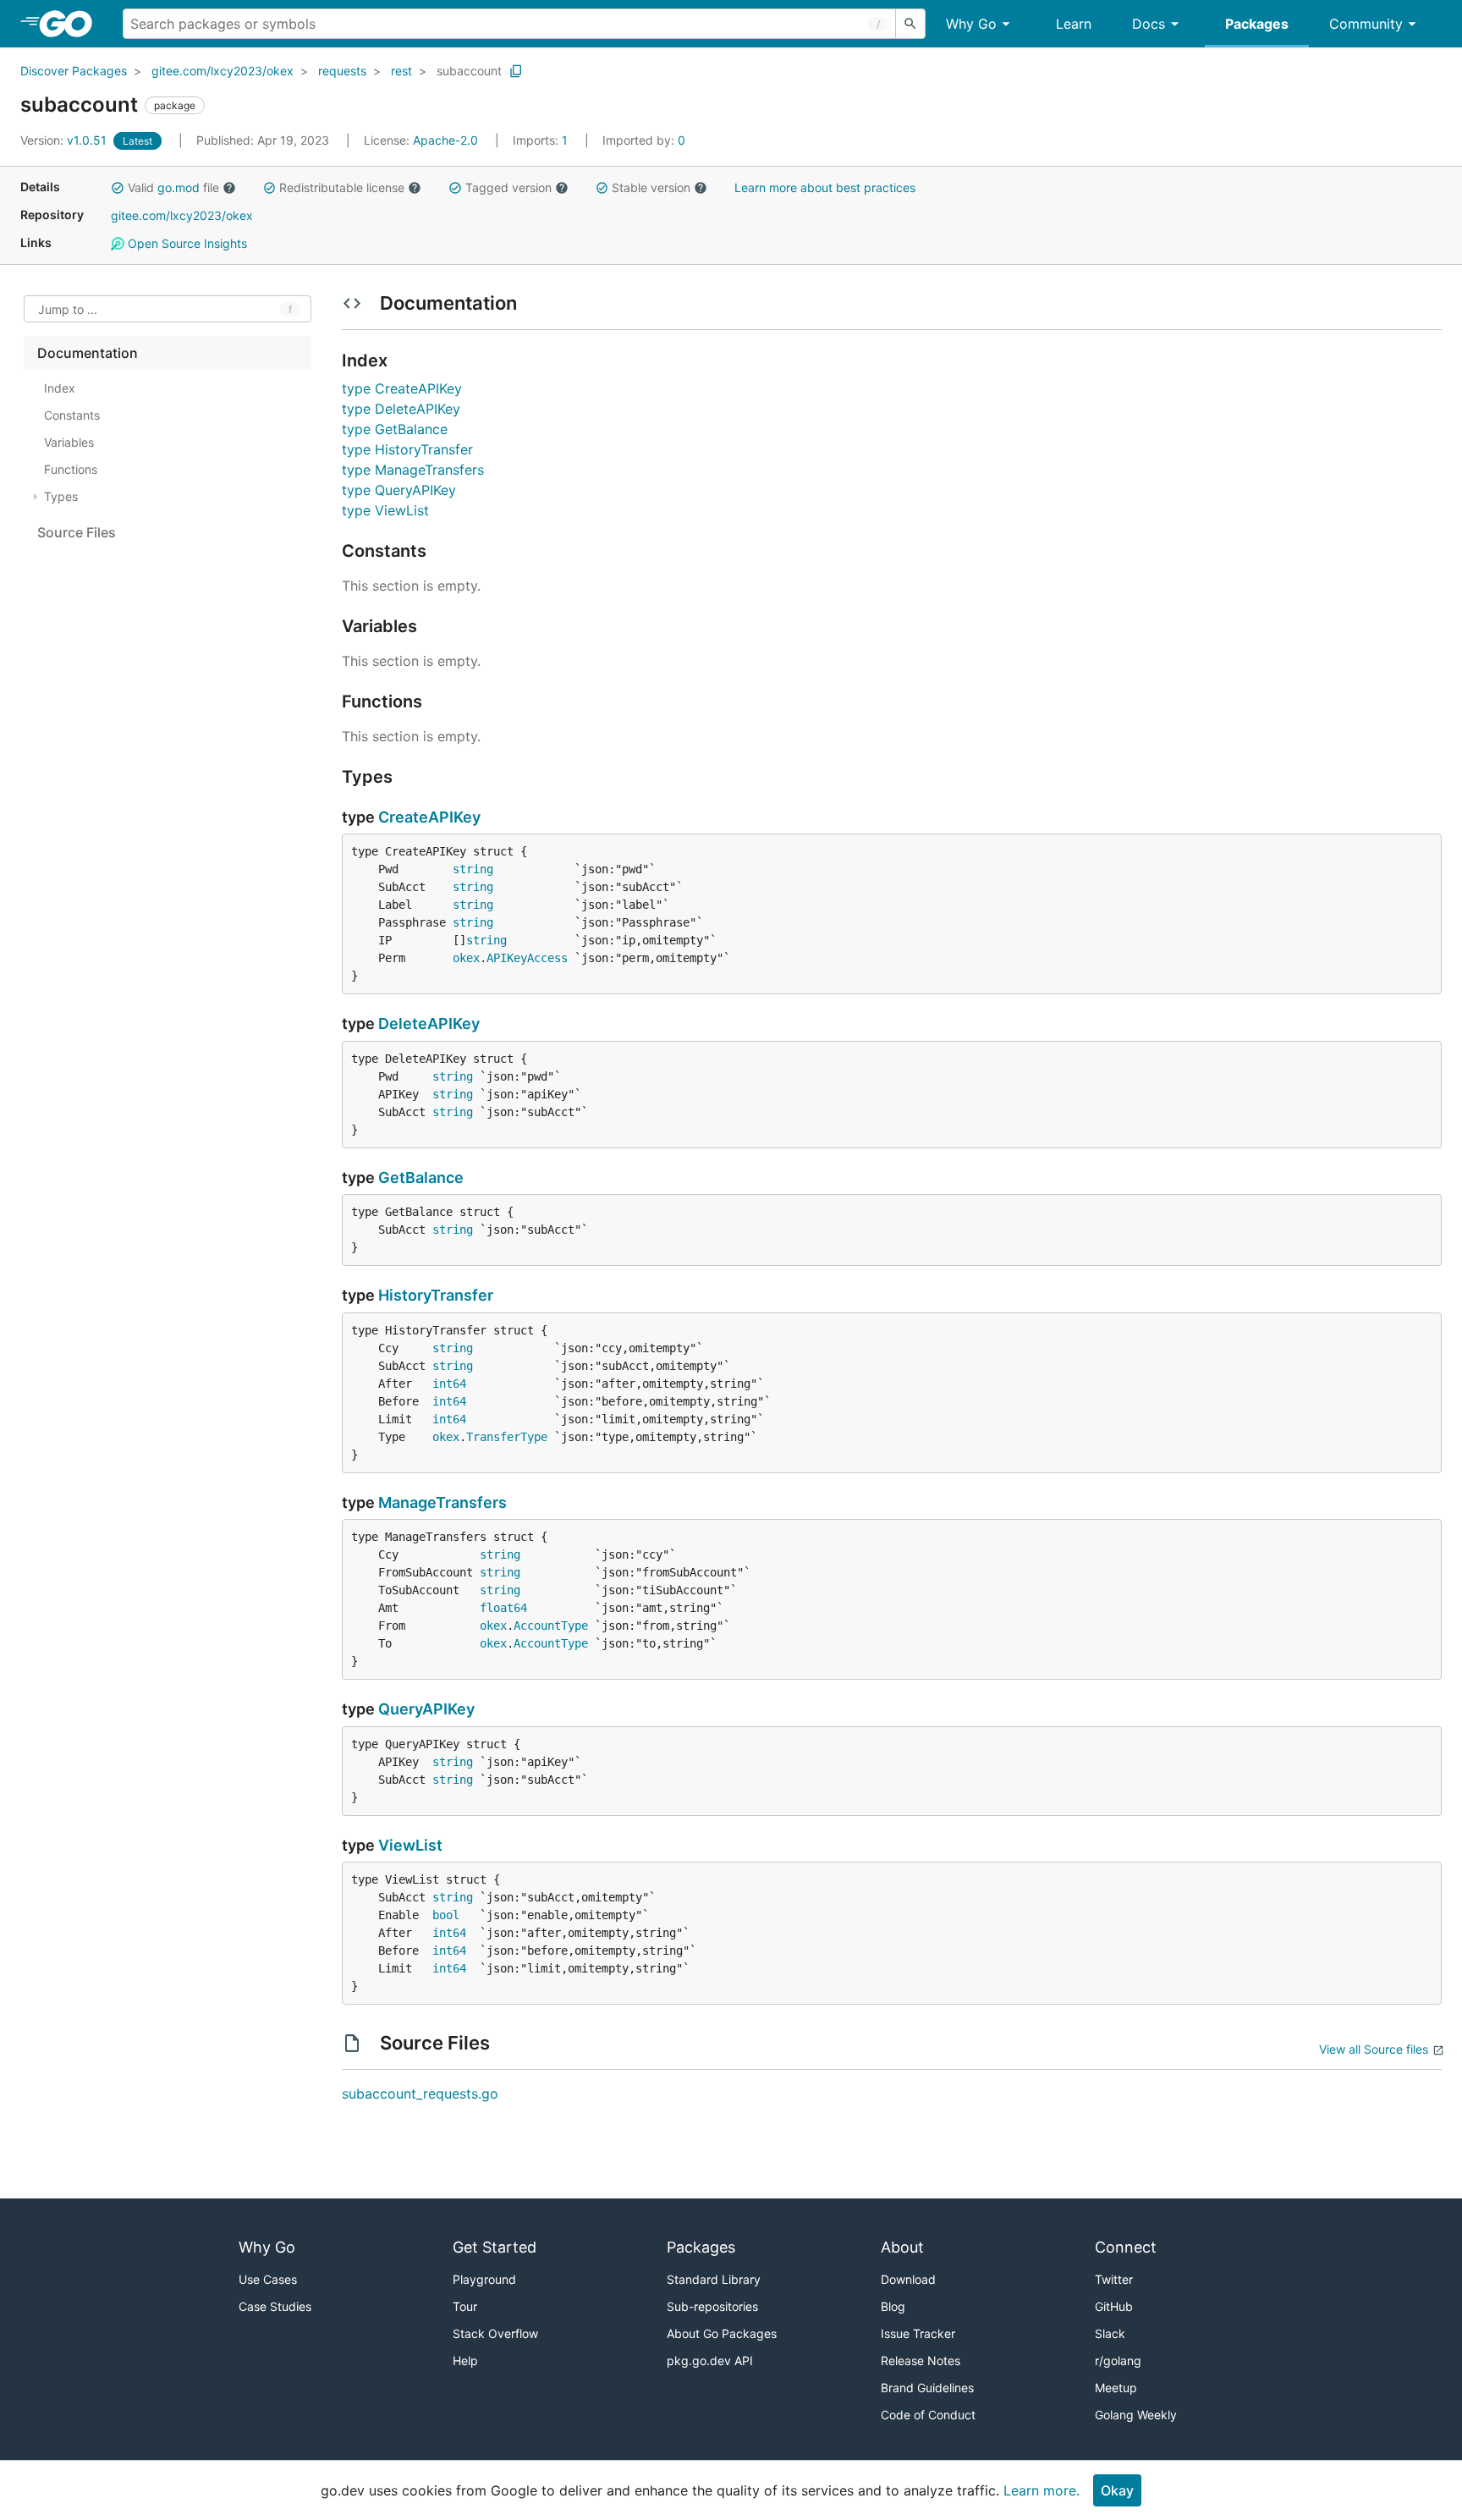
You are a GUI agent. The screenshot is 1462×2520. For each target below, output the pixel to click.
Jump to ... (68, 309)
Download (908, 2279)
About (902, 2247)
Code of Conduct (928, 2415)
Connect (1126, 2247)
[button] (118, 188)
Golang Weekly (1136, 2415)
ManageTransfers (442, 1502)
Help (465, 2360)
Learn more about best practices (825, 187)
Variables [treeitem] (69, 442)
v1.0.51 (65, 140)
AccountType (551, 1626)
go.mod (179, 187)
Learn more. (1042, 2490)
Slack (1110, 2333)
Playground (484, 2279)
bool (446, 1915)
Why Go (971, 24)
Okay (1117, 2490)
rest (401, 71)
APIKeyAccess (527, 958)
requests (342, 71)
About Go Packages (722, 2333)
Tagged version (508, 187)
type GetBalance (395, 429)
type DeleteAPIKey (401, 409)
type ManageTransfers (413, 470)
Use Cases (268, 2279)
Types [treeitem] (61, 496)
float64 (503, 1608)
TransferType (507, 1437)
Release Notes (921, 2360)
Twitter (1114, 2279)
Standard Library (714, 2279)
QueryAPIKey (426, 1709)
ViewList (410, 1845)
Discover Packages (74, 71)
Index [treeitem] (60, 388)
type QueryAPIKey (399, 490)
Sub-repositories (712, 2306)
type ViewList (385, 510)
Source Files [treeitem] (77, 532)
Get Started (495, 2247)
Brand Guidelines (927, 2388)
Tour (465, 2306)
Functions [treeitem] (71, 469)
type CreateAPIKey (402, 388)
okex (466, 958)
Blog (893, 2306)
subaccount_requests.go (420, 2094)
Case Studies (275, 2306)
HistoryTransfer (436, 1295)
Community (1366, 24)
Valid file (173, 187)
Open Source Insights (186, 243)
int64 (449, 1384)
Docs (1149, 24)
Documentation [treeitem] (88, 353)
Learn (1074, 24)
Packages (1257, 24)
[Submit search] (910, 24)
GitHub (1114, 2306)
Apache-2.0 (445, 140)
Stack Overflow (495, 2333)
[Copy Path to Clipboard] (516, 71)
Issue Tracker (918, 2333)
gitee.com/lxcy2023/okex (223, 71)
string (473, 869)
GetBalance (421, 1177)
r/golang (1118, 2360)
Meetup (1116, 2388)
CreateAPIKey (429, 817)
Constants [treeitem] (72, 415)
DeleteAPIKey (429, 1023)
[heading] (71, 24)
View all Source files (1374, 2049)
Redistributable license (342, 187)
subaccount (469, 71)
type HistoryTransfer (407, 449)
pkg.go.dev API (710, 2360)
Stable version (651, 187)
